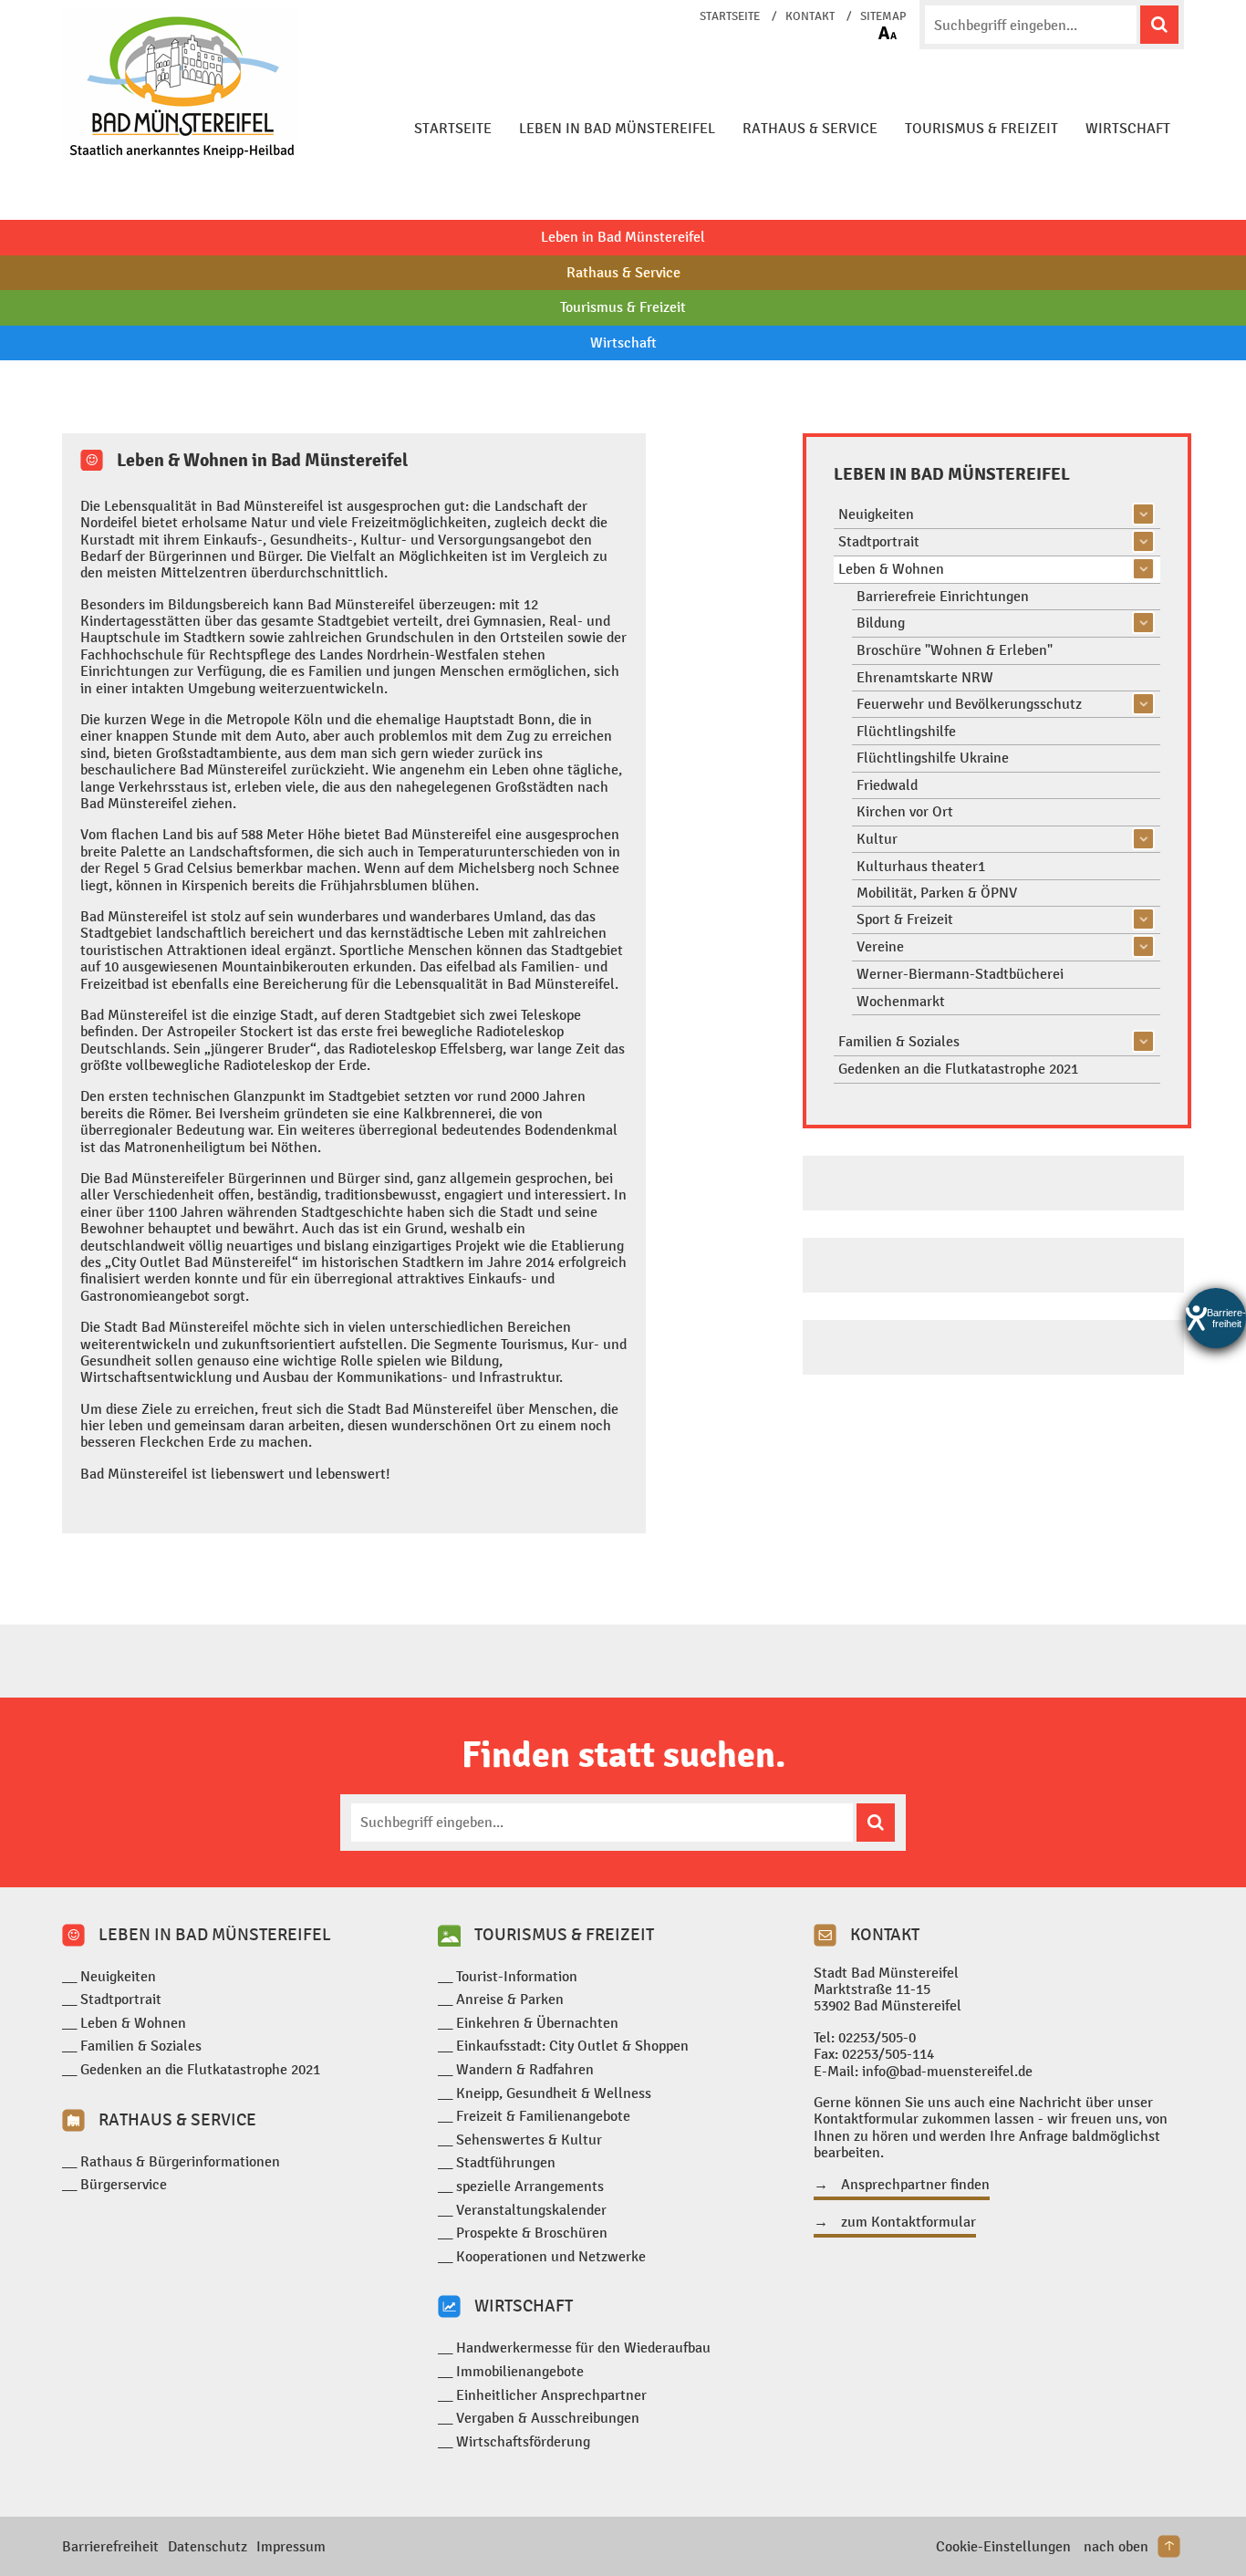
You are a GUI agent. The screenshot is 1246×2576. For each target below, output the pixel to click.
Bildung (881, 623)
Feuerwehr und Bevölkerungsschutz (969, 704)
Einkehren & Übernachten (537, 2023)
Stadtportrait (879, 541)
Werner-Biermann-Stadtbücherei (960, 974)
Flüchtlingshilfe (906, 731)
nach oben (1116, 2546)
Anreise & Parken (510, 1999)
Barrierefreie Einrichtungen (943, 596)
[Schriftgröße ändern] (888, 33)
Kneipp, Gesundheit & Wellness (554, 2093)
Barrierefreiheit (110, 2546)
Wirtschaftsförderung (523, 2441)
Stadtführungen (506, 2162)
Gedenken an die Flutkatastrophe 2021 (958, 1069)
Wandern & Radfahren (525, 2069)
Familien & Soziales (899, 1041)
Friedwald (887, 785)
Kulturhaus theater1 (921, 866)
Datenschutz (208, 2546)
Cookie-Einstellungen (1003, 2546)
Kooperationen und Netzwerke (551, 2256)
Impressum (291, 2546)
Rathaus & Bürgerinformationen (180, 2161)
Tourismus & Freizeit (981, 128)
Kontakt (810, 16)
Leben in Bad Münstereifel (617, 128)
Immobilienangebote (520, 2371)
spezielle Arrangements (530, 2186)
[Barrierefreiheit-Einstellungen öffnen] (1216, 1318)
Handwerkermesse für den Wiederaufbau (583, 2347)
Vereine (880, 946)
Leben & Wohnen (891, 569)
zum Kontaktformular (909, 2222)
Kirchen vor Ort (905, 811)
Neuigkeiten (876, 514)
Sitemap (883, 16)
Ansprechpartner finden (915, 2185)
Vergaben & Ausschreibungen (548, 2418)
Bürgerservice (124, 2184)
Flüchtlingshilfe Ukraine (933, 758)
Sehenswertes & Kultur (529, 2140)
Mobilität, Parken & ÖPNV (937, 893)
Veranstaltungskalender (531, 2210)
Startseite (730, 16)
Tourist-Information (517, 1976)
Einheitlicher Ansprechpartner (551, 2395)
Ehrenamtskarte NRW (925, 677)
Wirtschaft (1128, 128)
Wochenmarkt (901, 1001)
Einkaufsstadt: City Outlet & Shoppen (572, 2046)
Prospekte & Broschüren (532, 2233)
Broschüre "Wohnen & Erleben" (955, 650)
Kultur (877, 839)
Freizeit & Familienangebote (543, 2116)
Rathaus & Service (810, 128)
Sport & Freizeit (905, 919)
